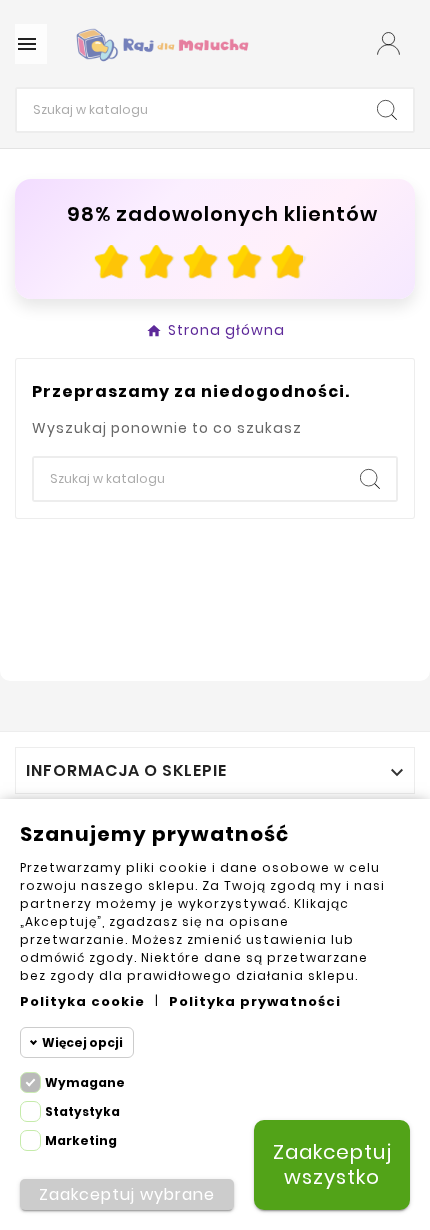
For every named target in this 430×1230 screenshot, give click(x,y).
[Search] (387, 110)
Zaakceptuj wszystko (332, 1164)
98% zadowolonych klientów (222, 214)
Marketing (81, 1140)
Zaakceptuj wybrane (127, 1194)
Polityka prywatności (255, 1001)
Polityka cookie (82, 1001)
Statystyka (82, 1111)
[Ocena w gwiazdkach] (200, 261)
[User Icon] (388, 43)
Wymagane (85, 1082)
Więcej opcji (82, 1042)
